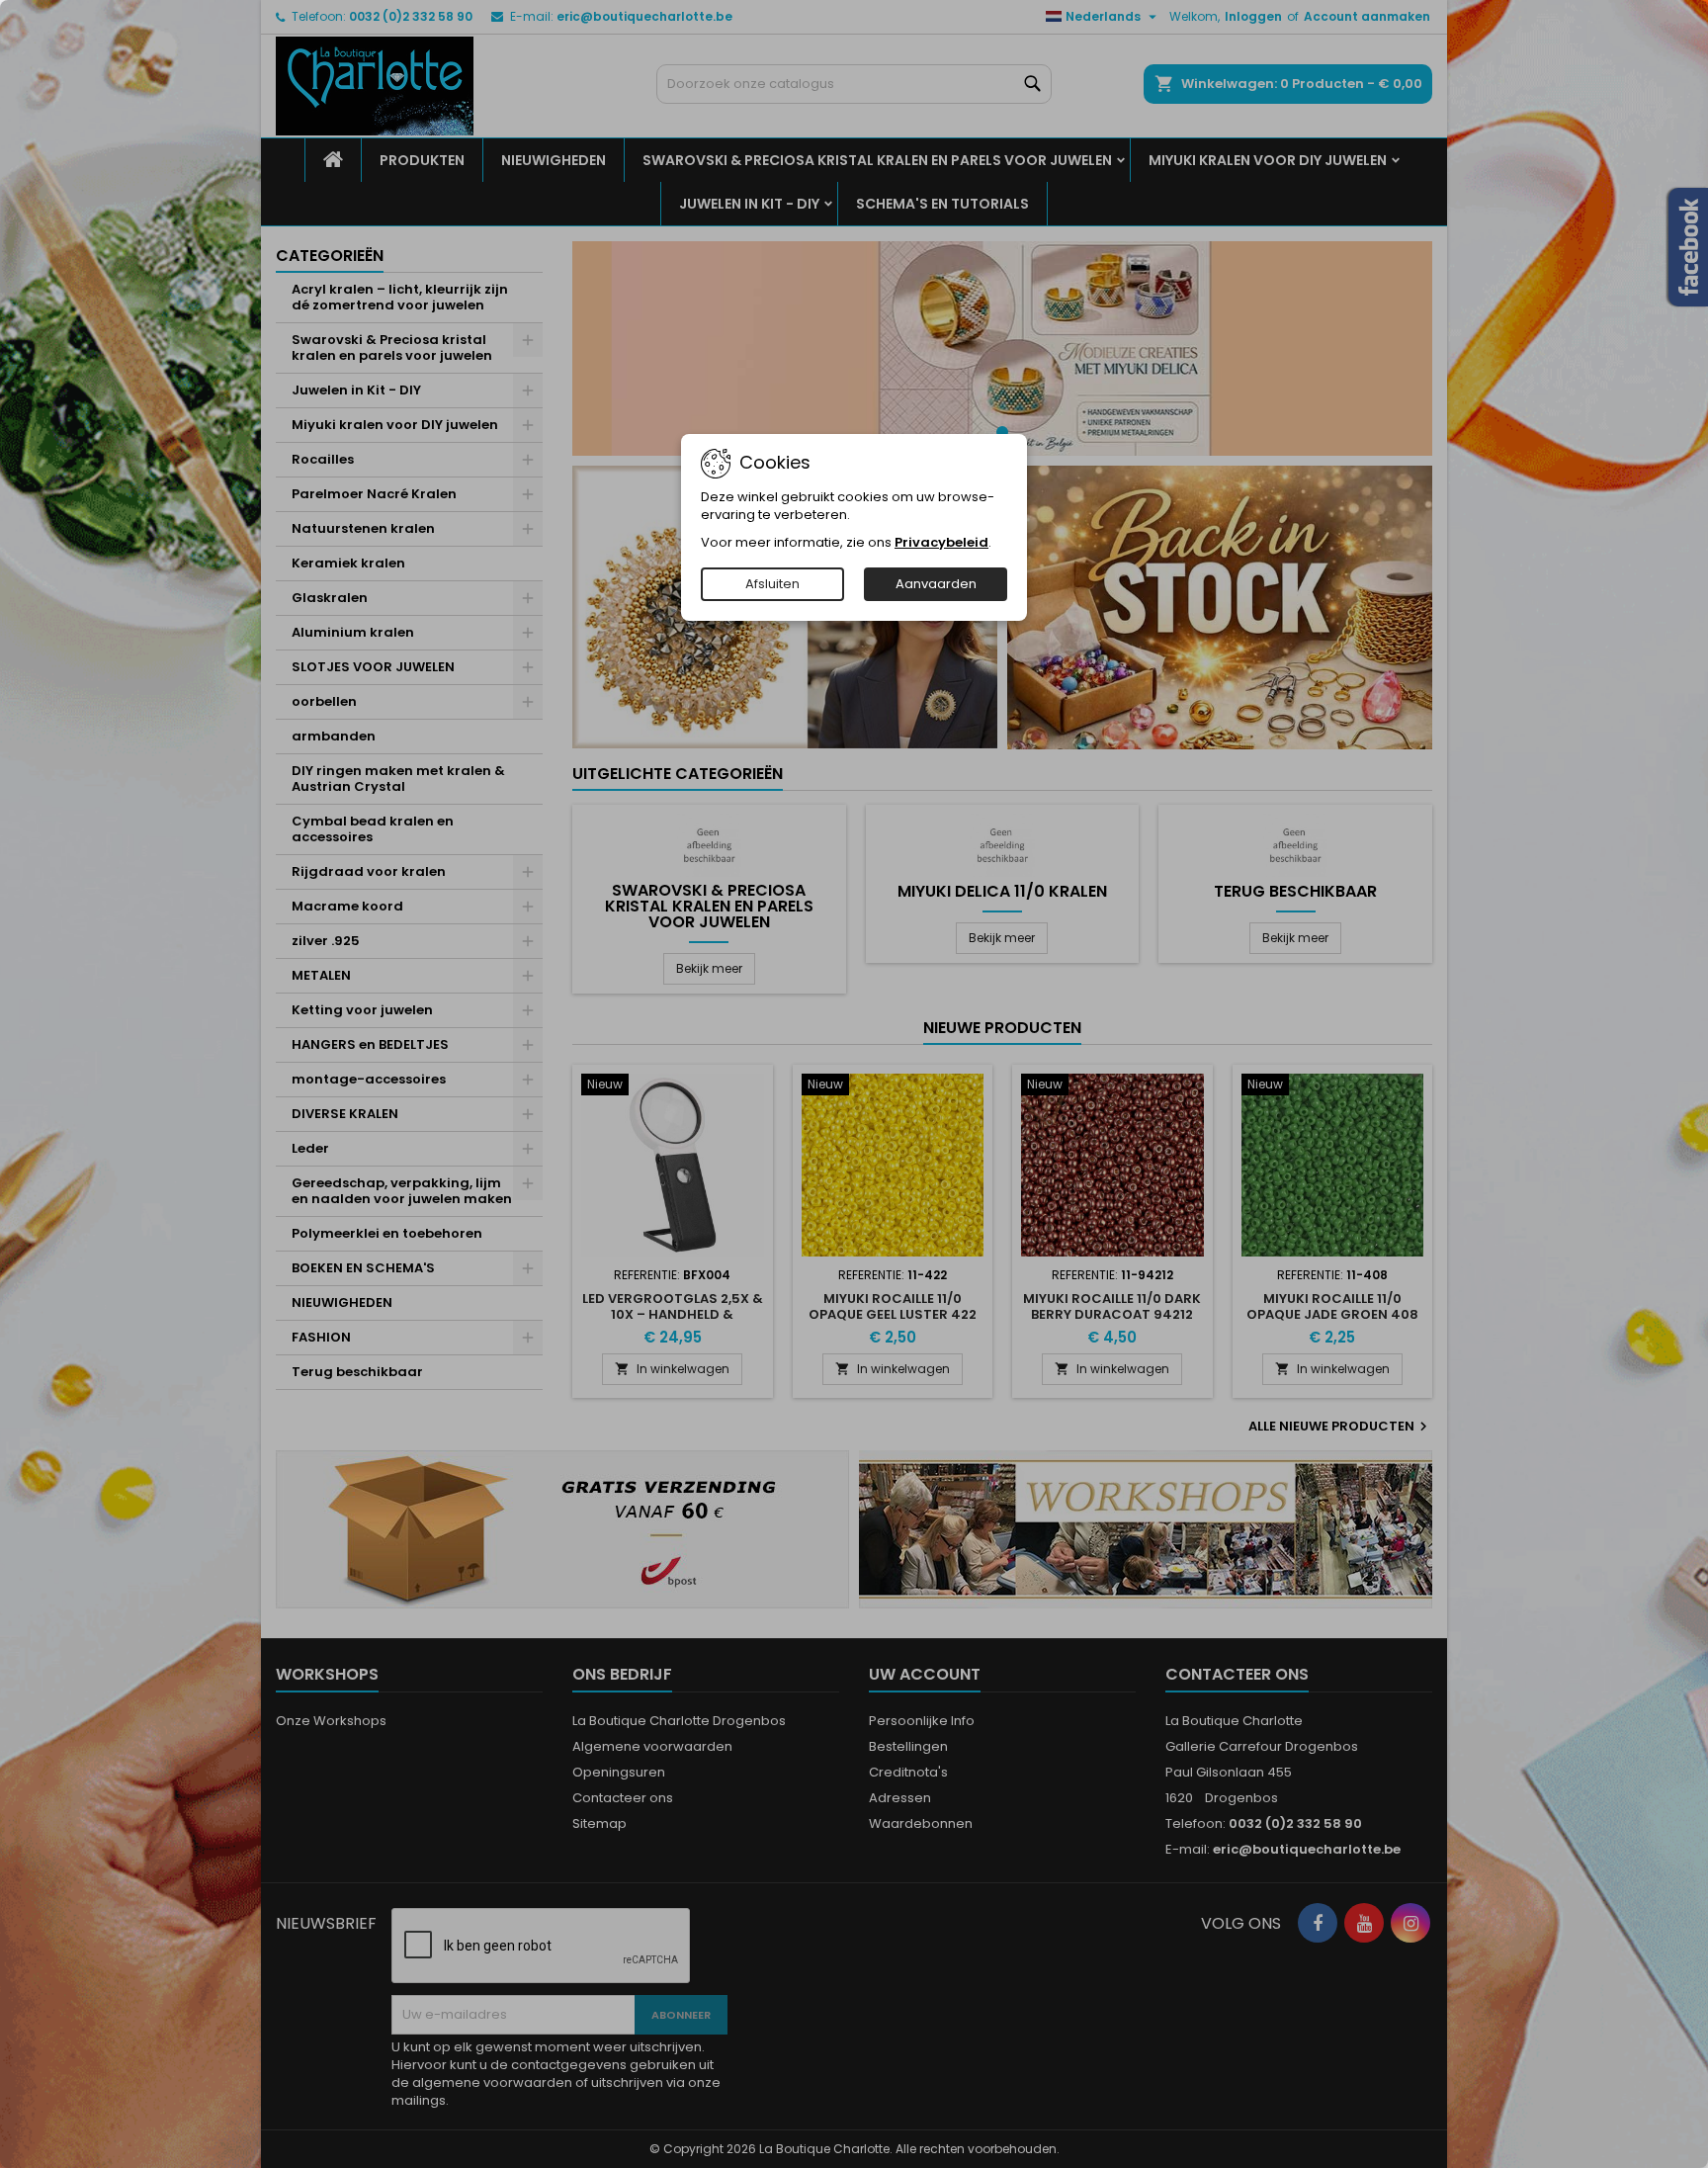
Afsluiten (772, 584)
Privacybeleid (941, 542)
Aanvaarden (936, 584)
